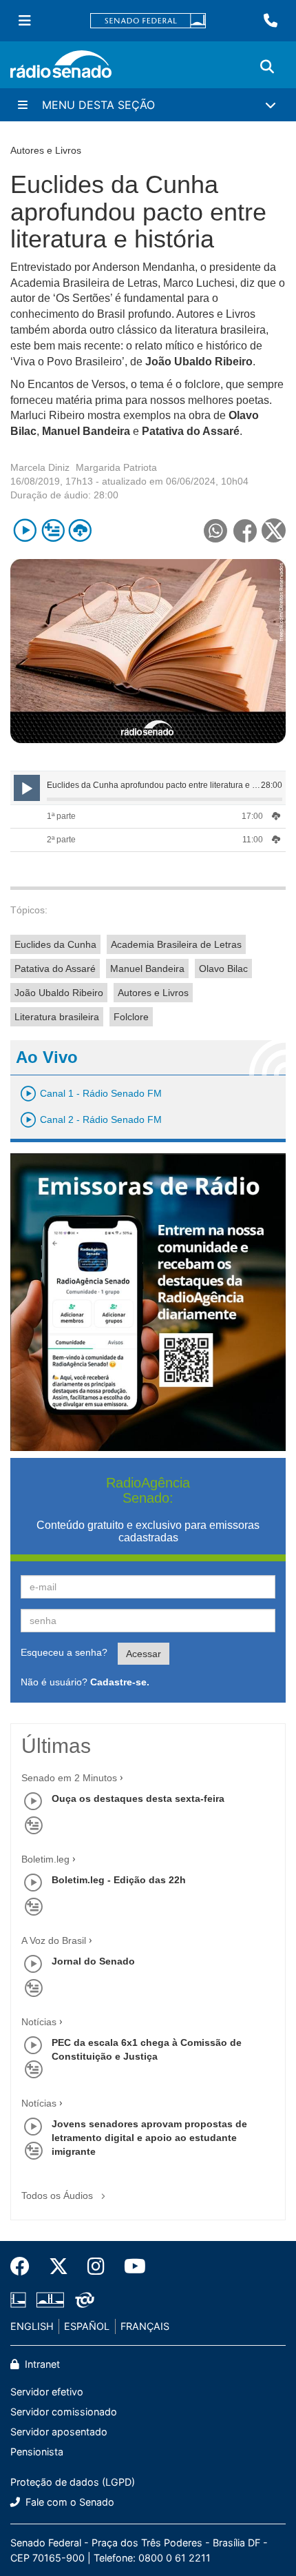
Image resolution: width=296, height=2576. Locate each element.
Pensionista (37, 2452)
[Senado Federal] (148, 21)
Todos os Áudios (59, 2195)
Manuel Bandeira (147, 968)
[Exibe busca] (267, 67)
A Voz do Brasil (54, 1940)
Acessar (144, 1654)
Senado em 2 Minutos (69, 1778)
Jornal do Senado (93, 1961)
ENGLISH (32, 2326)
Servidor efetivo (47, 2392)
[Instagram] (96, 2266)
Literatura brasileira (57, 1017)
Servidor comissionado (64, 2412)
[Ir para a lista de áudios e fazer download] (80, 530)
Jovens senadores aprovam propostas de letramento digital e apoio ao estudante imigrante (149, 2138)
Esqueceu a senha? (64, 1652)
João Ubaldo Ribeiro (59, 993)
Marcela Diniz (40, 467)
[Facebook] (25, 2266)
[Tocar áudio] (25, 530)
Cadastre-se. (120, 1682)
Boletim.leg (45, 1859)
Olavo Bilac (223, 968)
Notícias (39, 2022)
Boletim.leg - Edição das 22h (119, 1880)
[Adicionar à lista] (53, 530)
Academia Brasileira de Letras (176, 944)
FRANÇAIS (145, 2326)
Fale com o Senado (68, 2502)
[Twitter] (59, 2266)
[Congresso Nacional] (50, 2300)
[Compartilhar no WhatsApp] (215, 530)
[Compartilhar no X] (274, 530)
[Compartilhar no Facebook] (245, 530)
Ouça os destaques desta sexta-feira (138, 1798)
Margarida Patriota (116, 467)
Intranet (41, 2364)
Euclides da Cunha (55, 944)
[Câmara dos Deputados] (21, 2300)
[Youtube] (130, 2266)
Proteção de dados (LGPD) (73, 2482)
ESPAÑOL (87, 2326)
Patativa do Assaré (55, 968)
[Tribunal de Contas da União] (82, 2300)
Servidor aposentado (59, 2432)
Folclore (131, 1017)
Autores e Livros (153, 993)
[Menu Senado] (25, 21)
